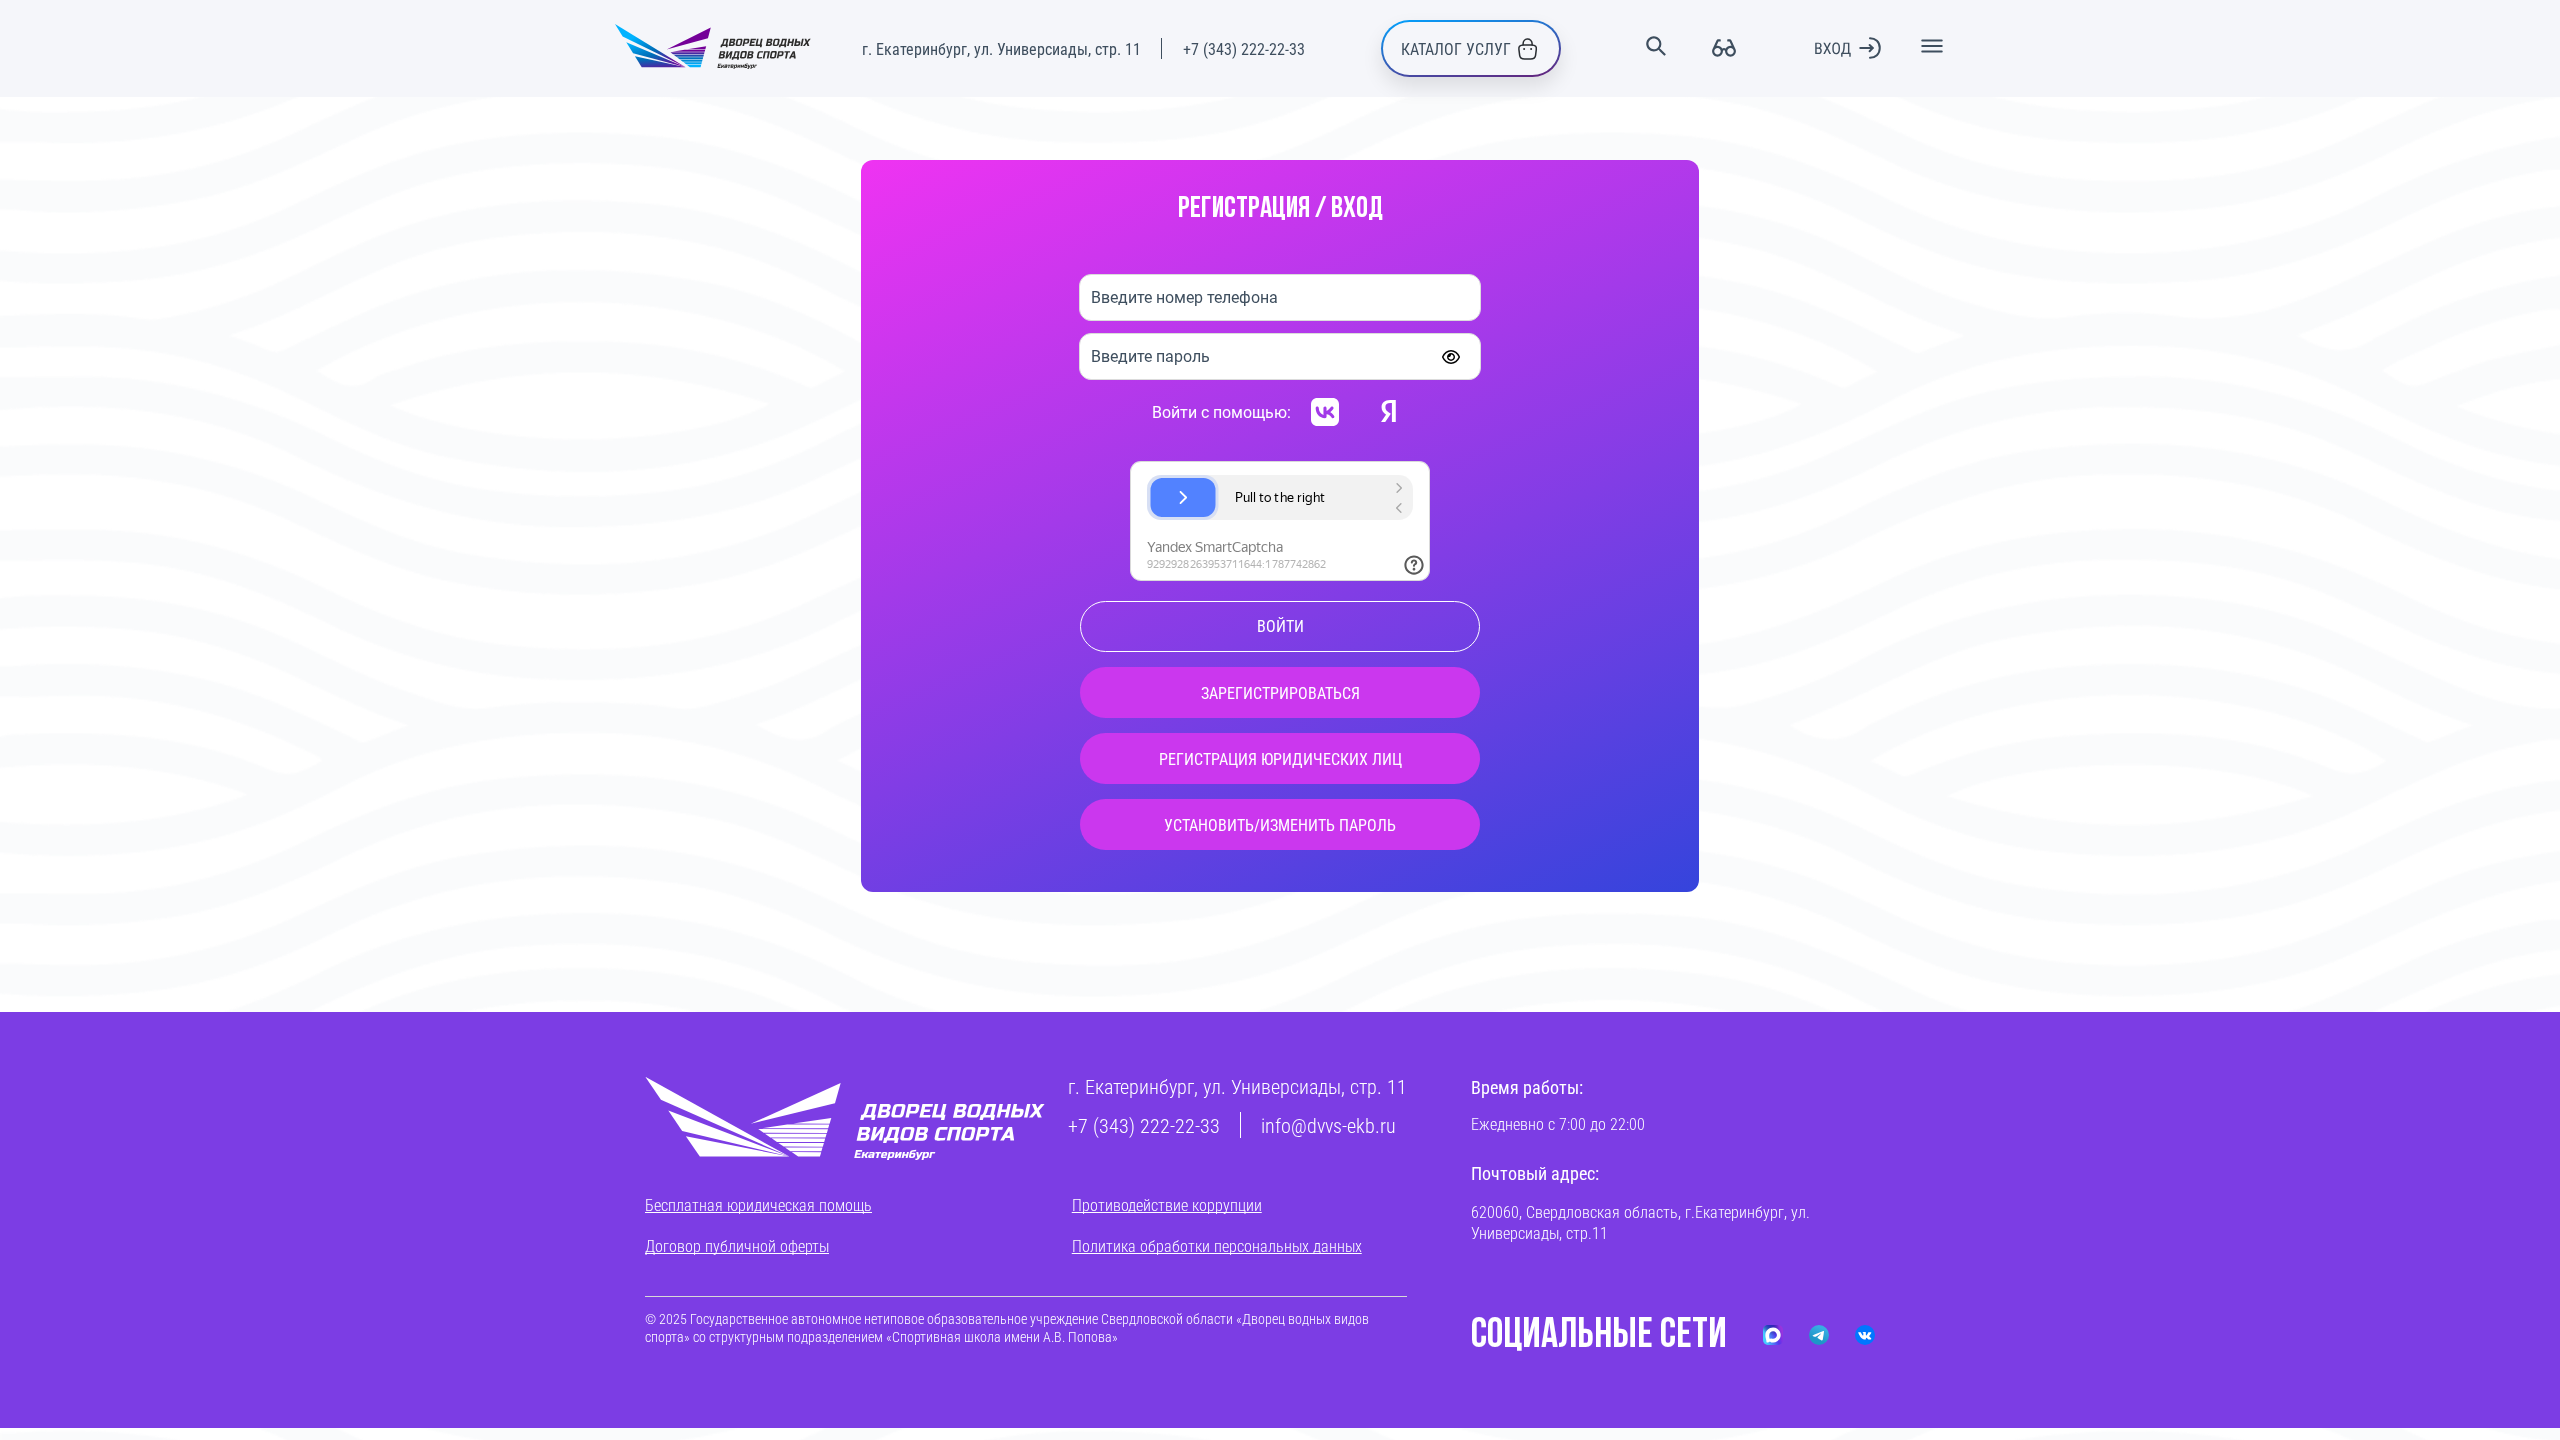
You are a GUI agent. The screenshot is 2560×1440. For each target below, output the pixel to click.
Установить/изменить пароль (1280, 824)
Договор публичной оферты (737, 1245)
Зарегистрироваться (1280, 692)
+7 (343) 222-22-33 (1244, 48)
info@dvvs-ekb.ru (1328, 1125)
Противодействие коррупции (1167, 1204)
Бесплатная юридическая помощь (758, 1204)
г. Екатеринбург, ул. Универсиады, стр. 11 (1001, 48)
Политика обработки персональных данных (1217, 1245)
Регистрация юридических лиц (1280, 758)
